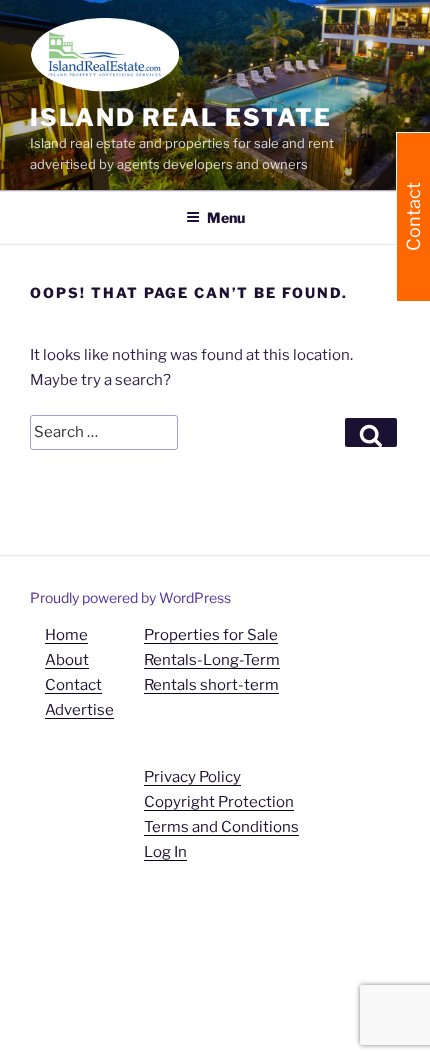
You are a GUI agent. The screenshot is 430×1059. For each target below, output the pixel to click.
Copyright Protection (219, 802)
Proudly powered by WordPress (130, 597)
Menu (226, 217)
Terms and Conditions (221, 827)
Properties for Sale (211, 635)
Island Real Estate (181, 117)
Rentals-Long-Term (212, 660)
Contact (73, 685)
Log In (165, 852)
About (67, 660)
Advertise (79, 710)
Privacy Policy (192, 777)
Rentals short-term (211, 685)
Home (66, 635)
